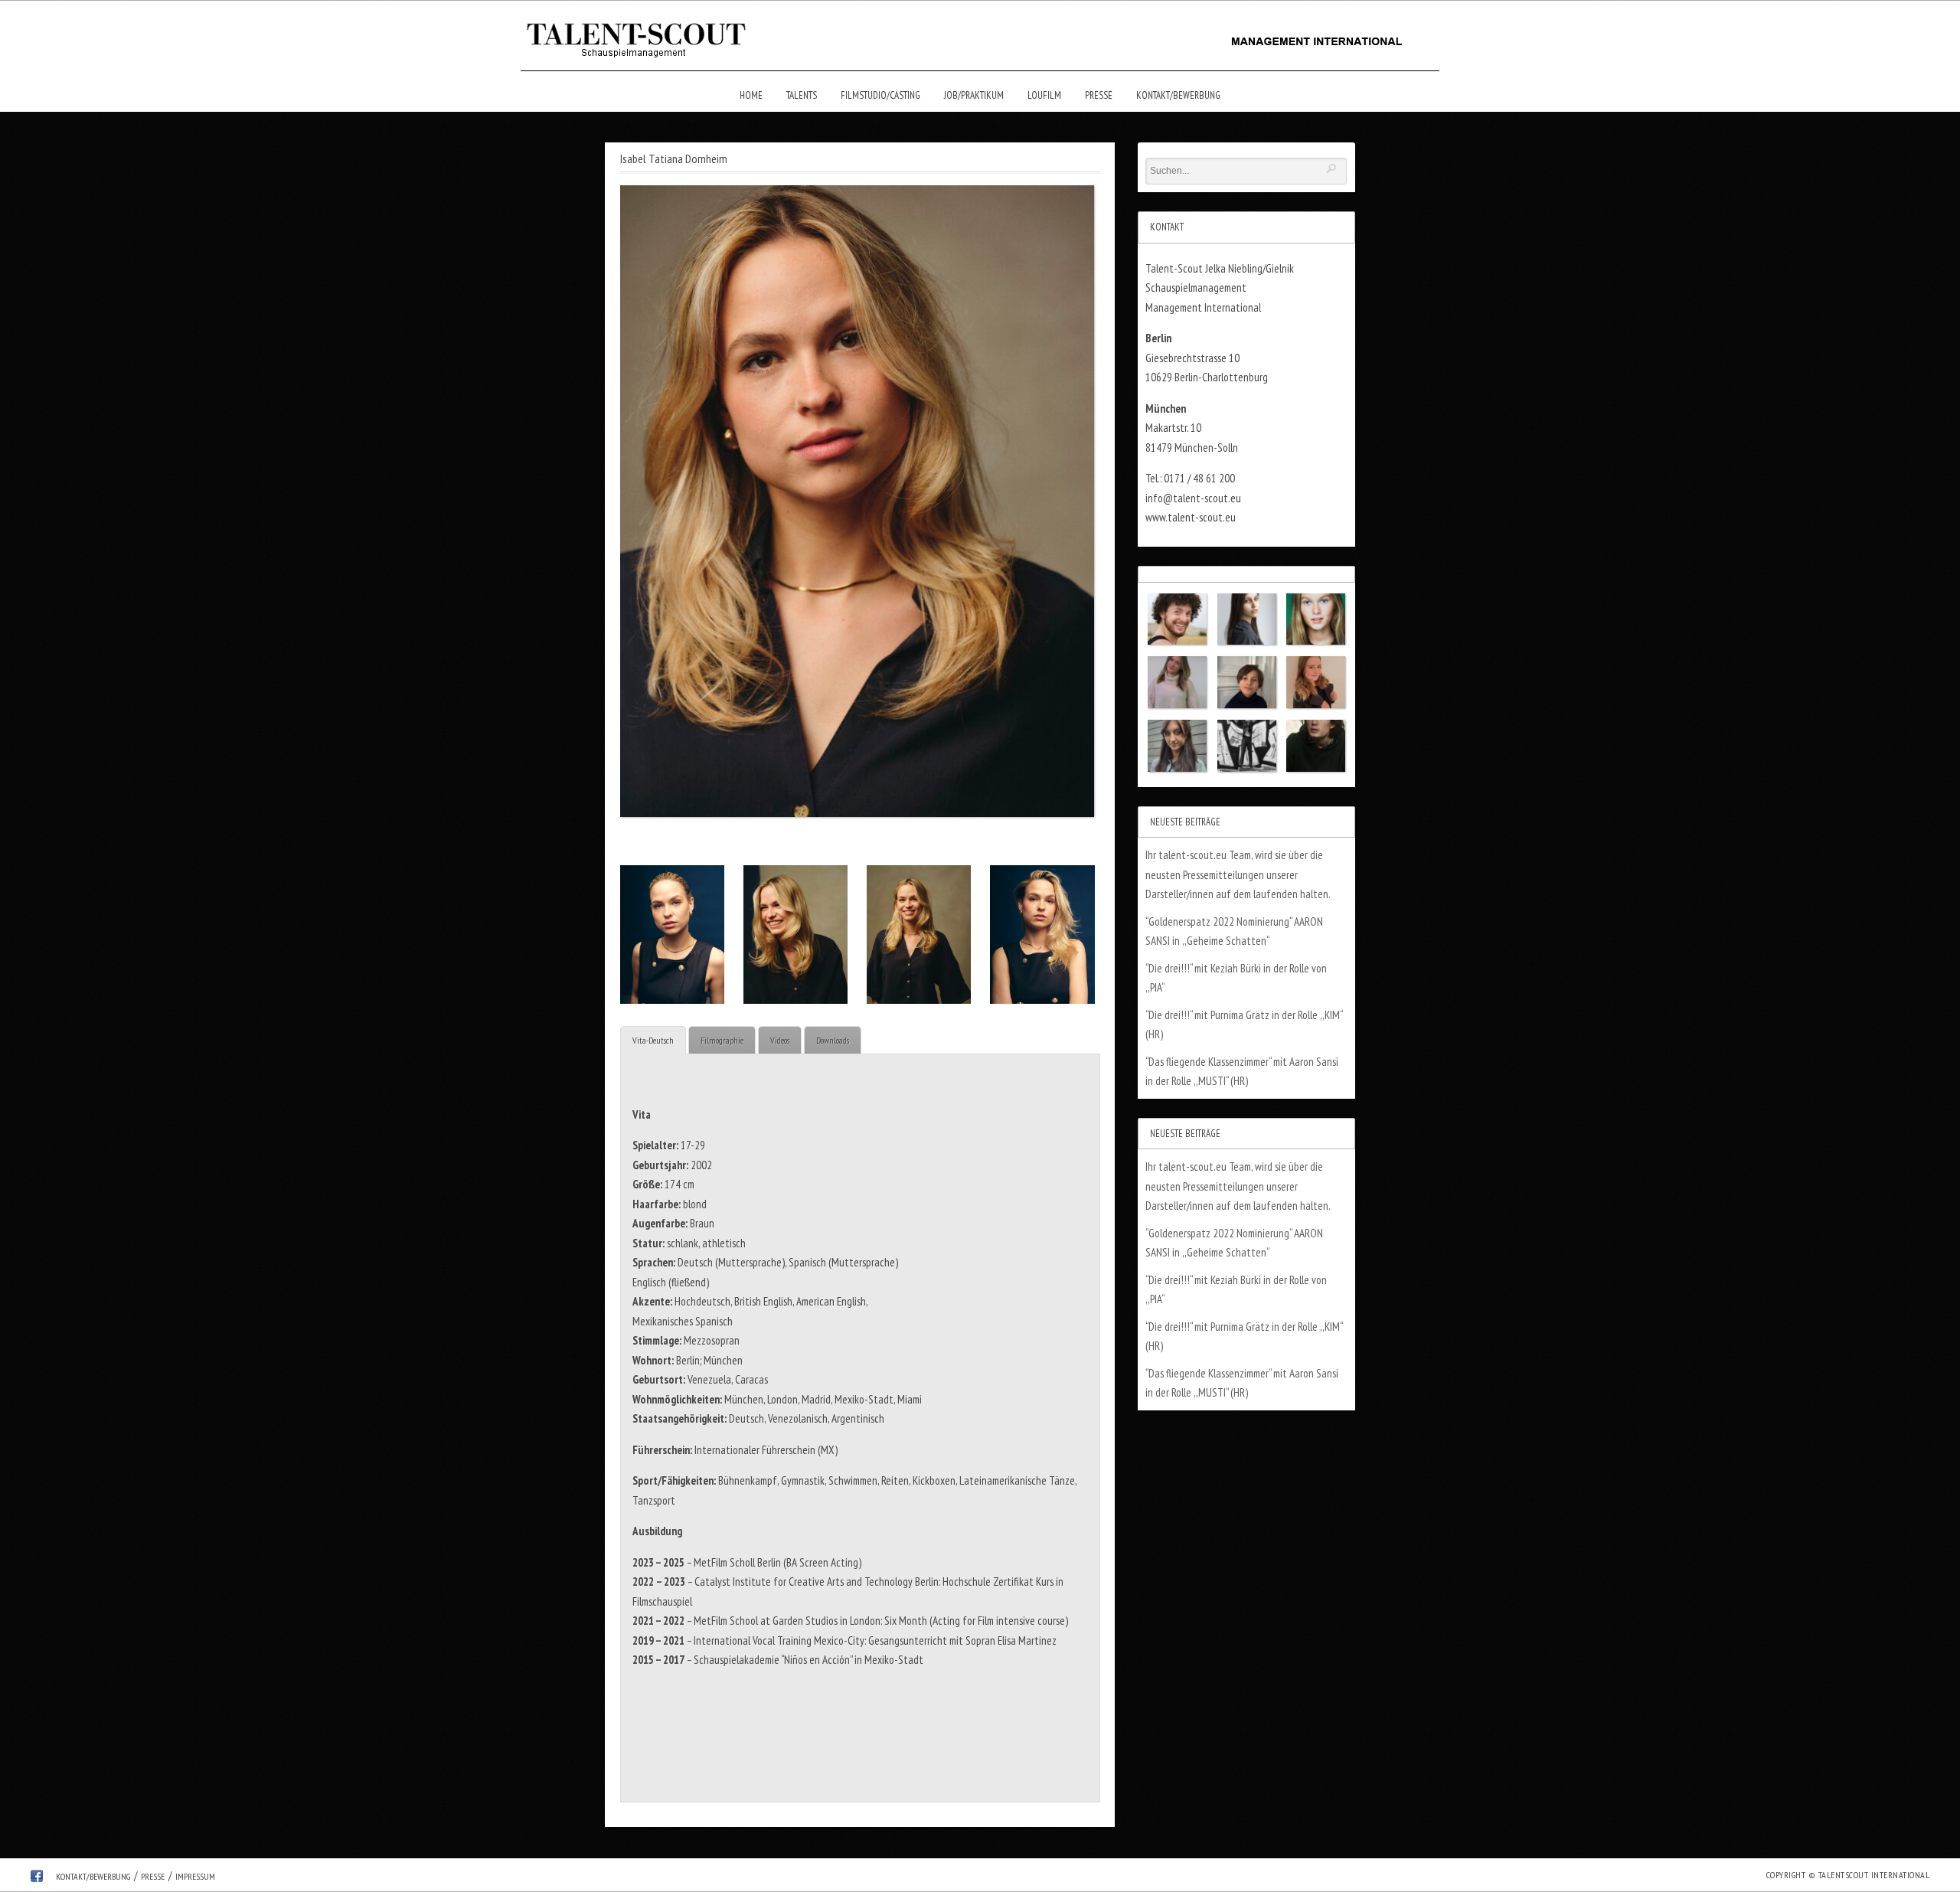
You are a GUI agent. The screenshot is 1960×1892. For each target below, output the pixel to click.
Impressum (195, 1876)
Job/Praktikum (974, 95)
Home (751, 95)
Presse (1099, 95)
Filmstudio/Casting (880, 95)
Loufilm (1044, 95)
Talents (802, 95)
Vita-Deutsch (653, 1040)
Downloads (833, 1040)
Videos (780, 1040)
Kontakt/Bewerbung (1178, 95)
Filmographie (722, 1040)
